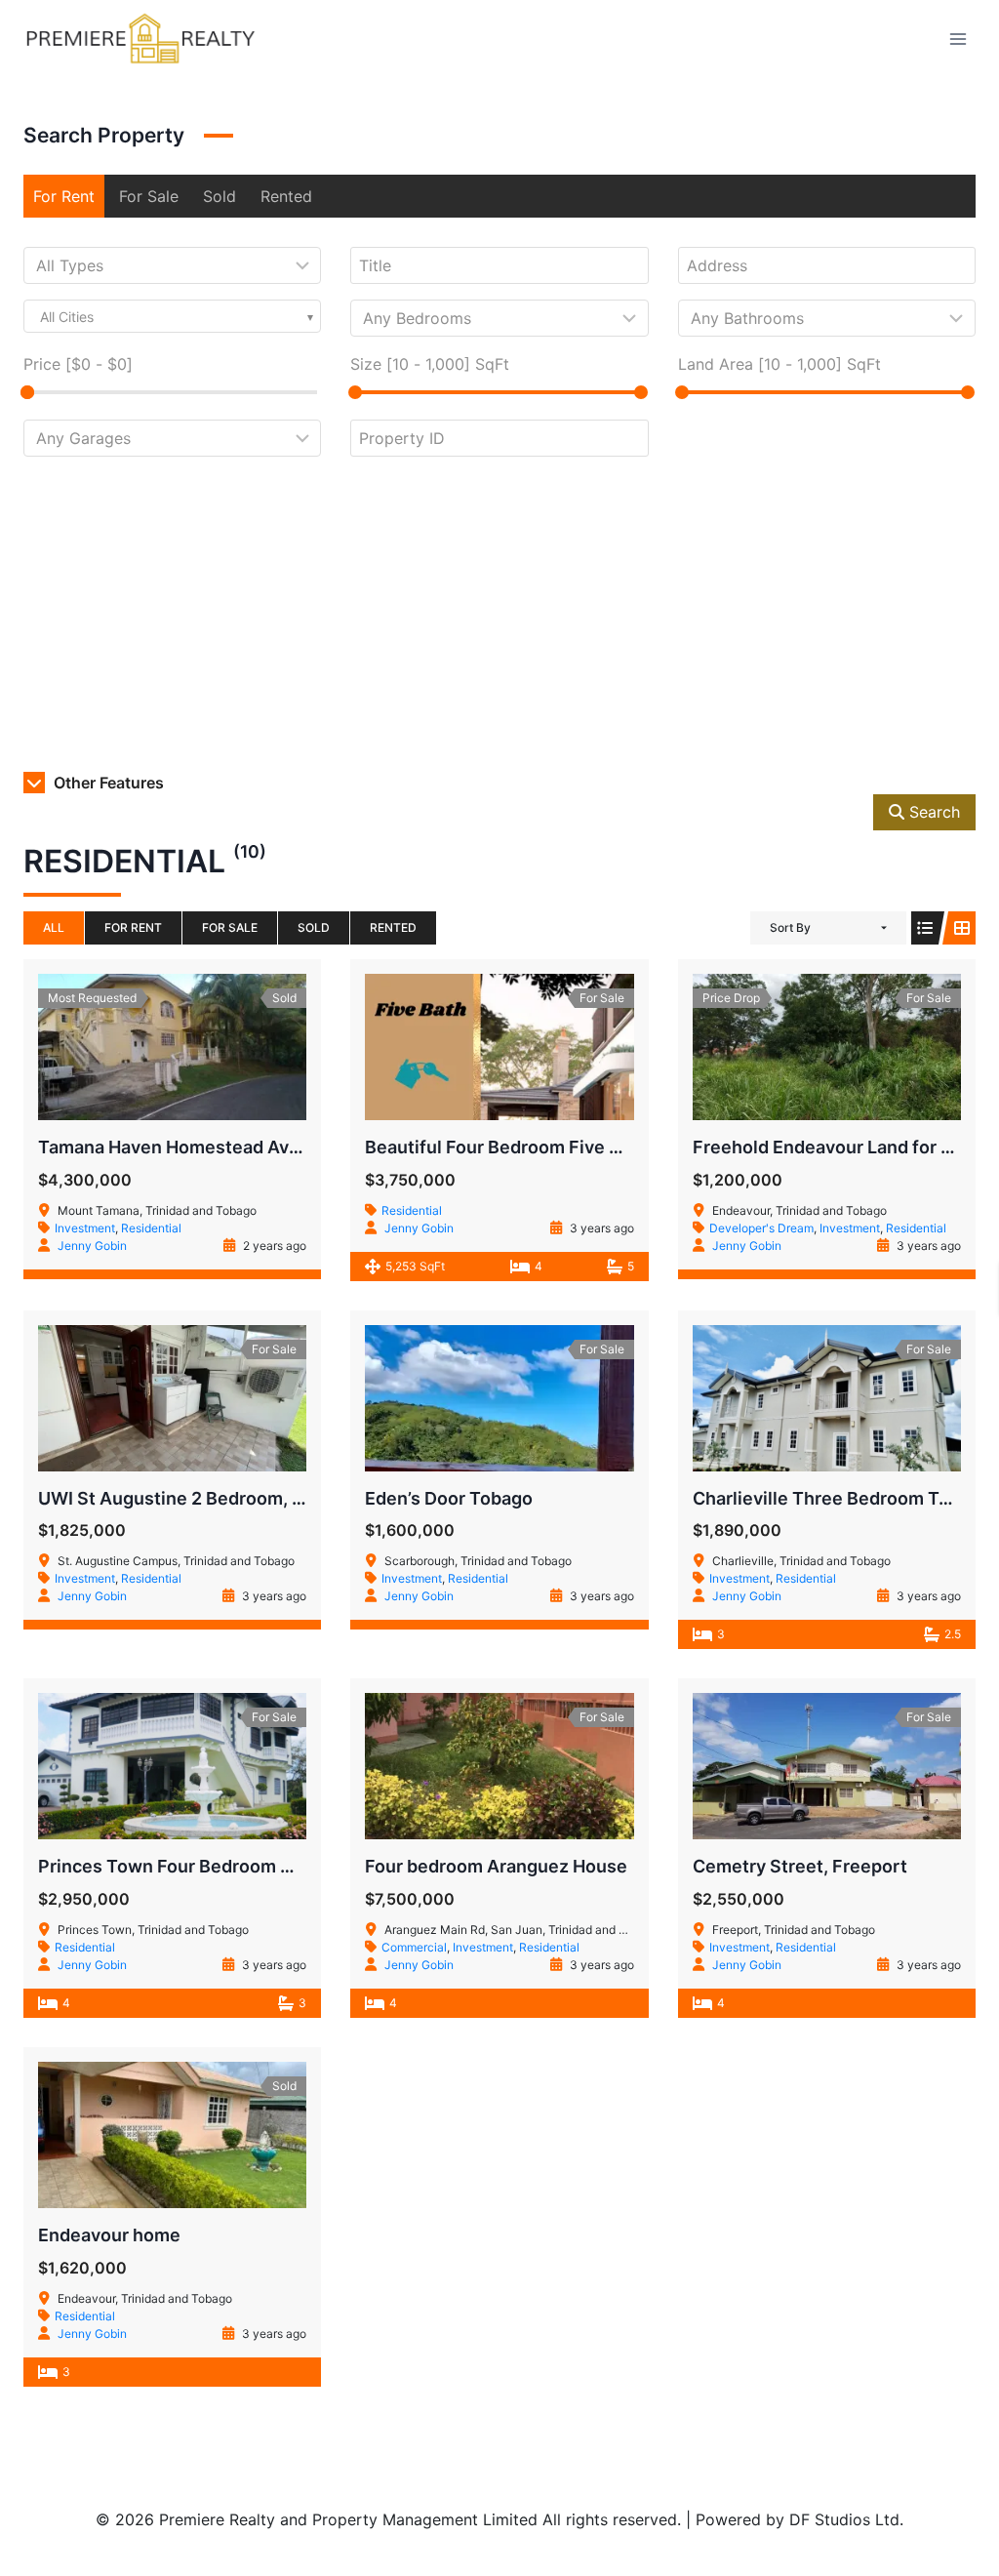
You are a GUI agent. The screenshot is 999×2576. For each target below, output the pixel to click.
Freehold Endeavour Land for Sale (835, 1147)
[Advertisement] (499, 619)
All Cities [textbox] (67, 317)
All (54, 927)
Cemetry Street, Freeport (800, 1866)
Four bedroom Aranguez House (496, 1866)
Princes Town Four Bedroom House (186, 1866)
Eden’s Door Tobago (449, 1498)
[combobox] (172, 316)
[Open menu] (958, 39)
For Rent (64, 196)
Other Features (107, 783)
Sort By (790, 927)
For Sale (149, 196)
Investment (85, 1228)
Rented (286, 196)
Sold (220, 196)
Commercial (414, 1947)
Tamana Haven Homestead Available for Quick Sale (252, 1147)
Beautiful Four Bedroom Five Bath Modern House (570, 1147)
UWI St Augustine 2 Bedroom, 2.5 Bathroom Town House (276, 1498)
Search (932, 812)
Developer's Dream (761, 1228)
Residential (151, 1228)
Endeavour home (109, 2235)
